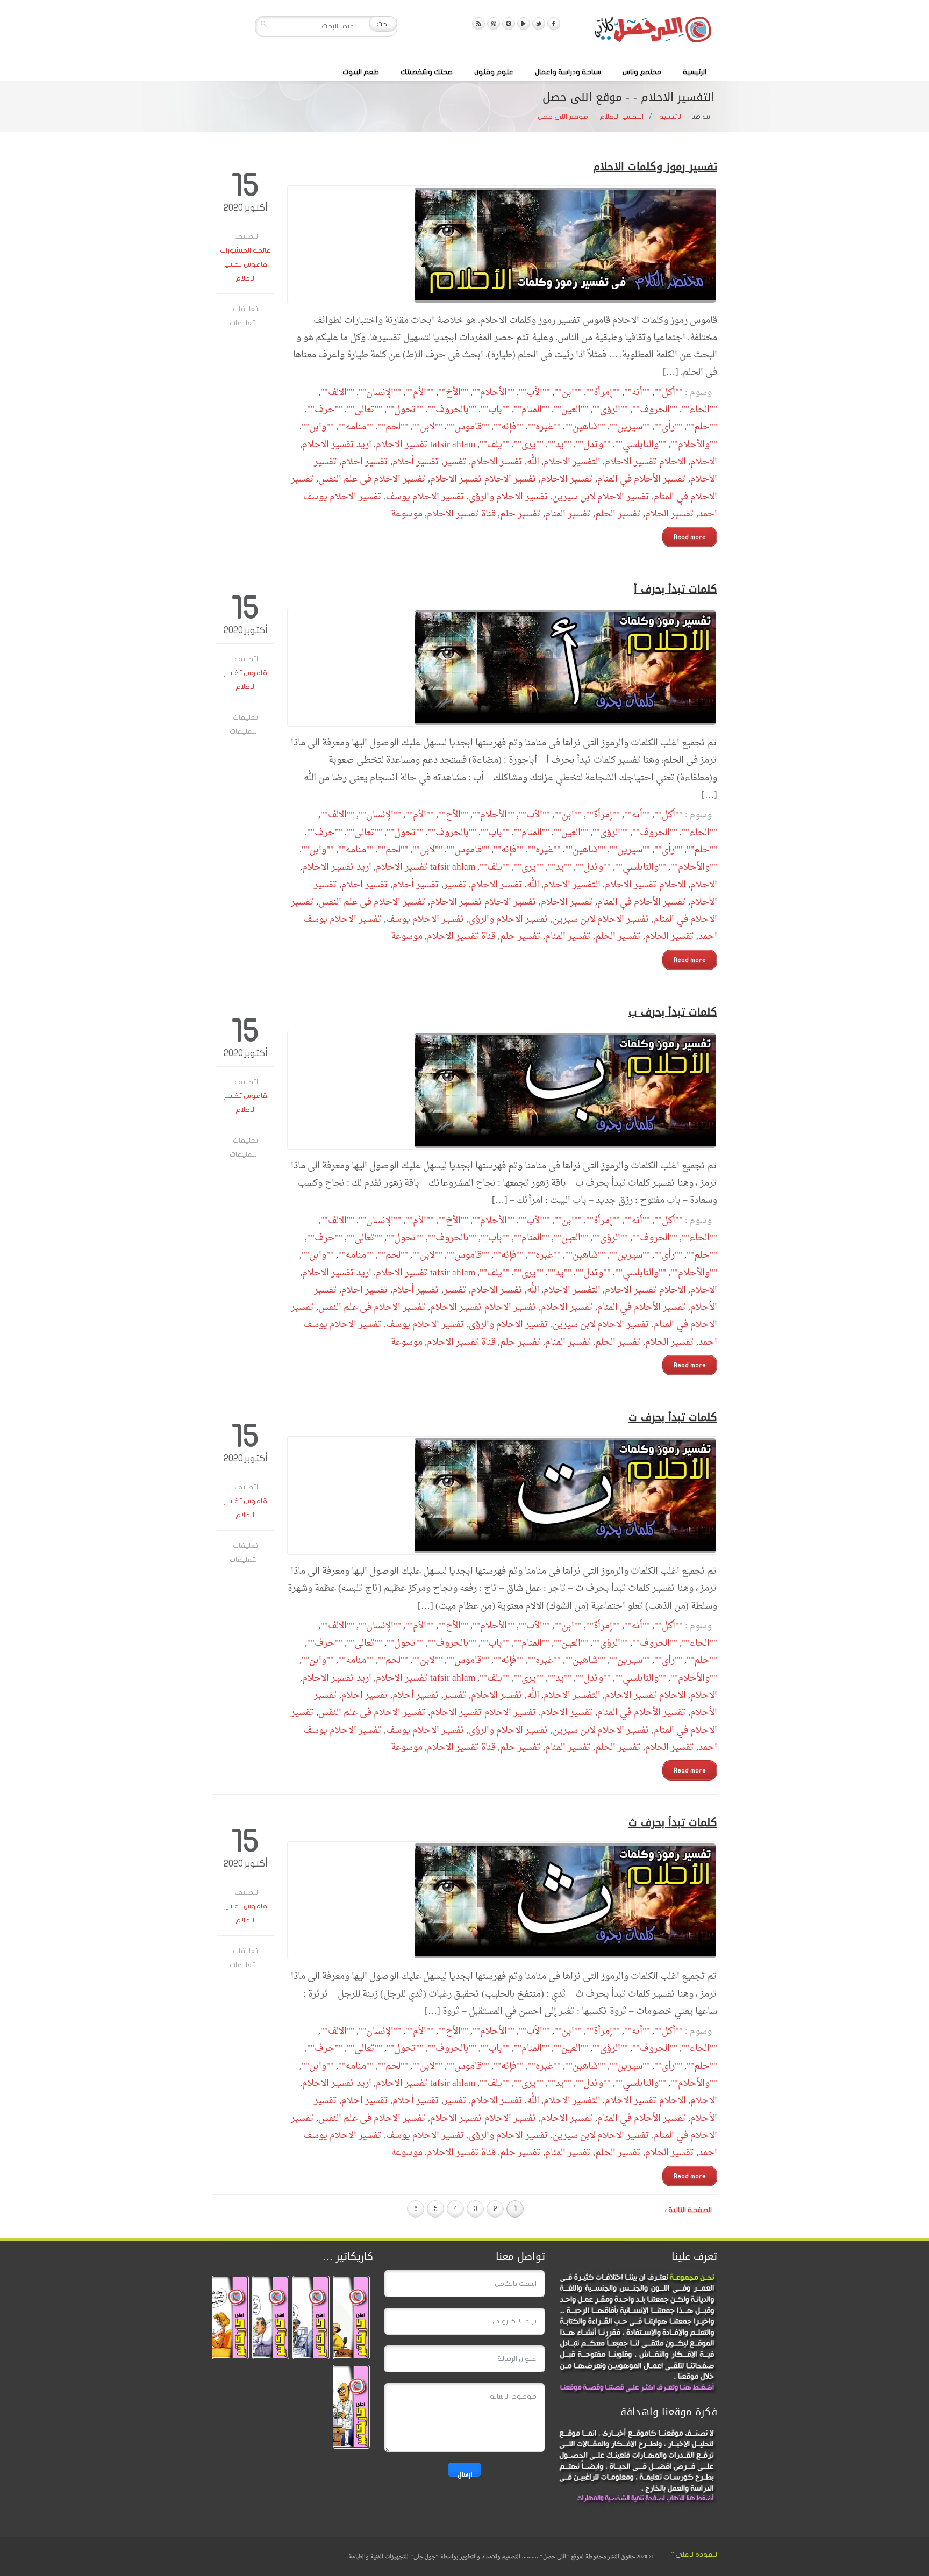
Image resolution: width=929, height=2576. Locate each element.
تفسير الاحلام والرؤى (509, 497)
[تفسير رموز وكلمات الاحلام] (502, 245)
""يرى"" (529, 445)
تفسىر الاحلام (497, 462)
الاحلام (704, 462)
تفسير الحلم (618, 514)
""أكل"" (669, 393)
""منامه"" (356, 427)
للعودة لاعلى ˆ (694, 2555)
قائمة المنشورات (245, 250)
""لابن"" (427, 427)
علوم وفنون (494, 72)
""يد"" (560, 445)
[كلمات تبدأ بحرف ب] (502, 1090)
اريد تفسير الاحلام (337, 445)
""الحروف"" (655, 410)
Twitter (539, 24)
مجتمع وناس (642, 72)
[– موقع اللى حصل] (653, 32)
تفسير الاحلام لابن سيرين (601, 497)
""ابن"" (568, 393)
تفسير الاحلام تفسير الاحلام (483, 479)
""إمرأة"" (603, 393)
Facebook (554, 24)
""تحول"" (405, 410)
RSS (478, 24)
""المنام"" (532, 410)
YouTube (524, 24)
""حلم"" (702, 427)
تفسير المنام (568, 514)
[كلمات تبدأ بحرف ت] (502, 1495)
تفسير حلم (520, 514)
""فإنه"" (509, 427)
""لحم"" (393, 427)
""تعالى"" (365, 410)
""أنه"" (637, 393)
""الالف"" (337, 393)
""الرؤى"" (610, 410)
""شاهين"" (585, 427)
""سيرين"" (630, 427)
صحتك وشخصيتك (427, 72)
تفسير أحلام (416, 462)
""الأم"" (420, 393)
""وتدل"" (593, 445)
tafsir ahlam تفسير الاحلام (426, 445)
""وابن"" (318, 427)
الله (533, 462)
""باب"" (495, 410)
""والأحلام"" (694, 445)
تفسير (455, 462)
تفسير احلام (365, 462)
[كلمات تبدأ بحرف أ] (502, 667)
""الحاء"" (699, 410)
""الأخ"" (453, 393)
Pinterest (509, 24)
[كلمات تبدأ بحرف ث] (502, 1901)
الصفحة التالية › (688, 2210)
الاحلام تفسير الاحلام (645, 462)
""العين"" (571, 410)
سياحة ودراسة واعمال (568, 72)
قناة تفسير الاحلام (461, 514)
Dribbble (494, 24)
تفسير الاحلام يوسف (425, 497)
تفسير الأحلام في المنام (642, 479)
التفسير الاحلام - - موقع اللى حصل (591, 117)
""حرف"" (325, 410)
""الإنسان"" (380, 393)
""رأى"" (668, 427)
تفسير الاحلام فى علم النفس (372, 479)
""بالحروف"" (452, 410)
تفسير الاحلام (567, 479)
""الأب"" (534, 393)
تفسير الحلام (670, 514)
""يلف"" (495, 445)
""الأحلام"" (494, 393)
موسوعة (407, 514)
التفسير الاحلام (572, 462)
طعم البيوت (361, 72)
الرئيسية (695, 72)
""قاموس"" (468, 427)
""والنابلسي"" (641, 445)
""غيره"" (544, 427)
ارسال (464, 2474)
